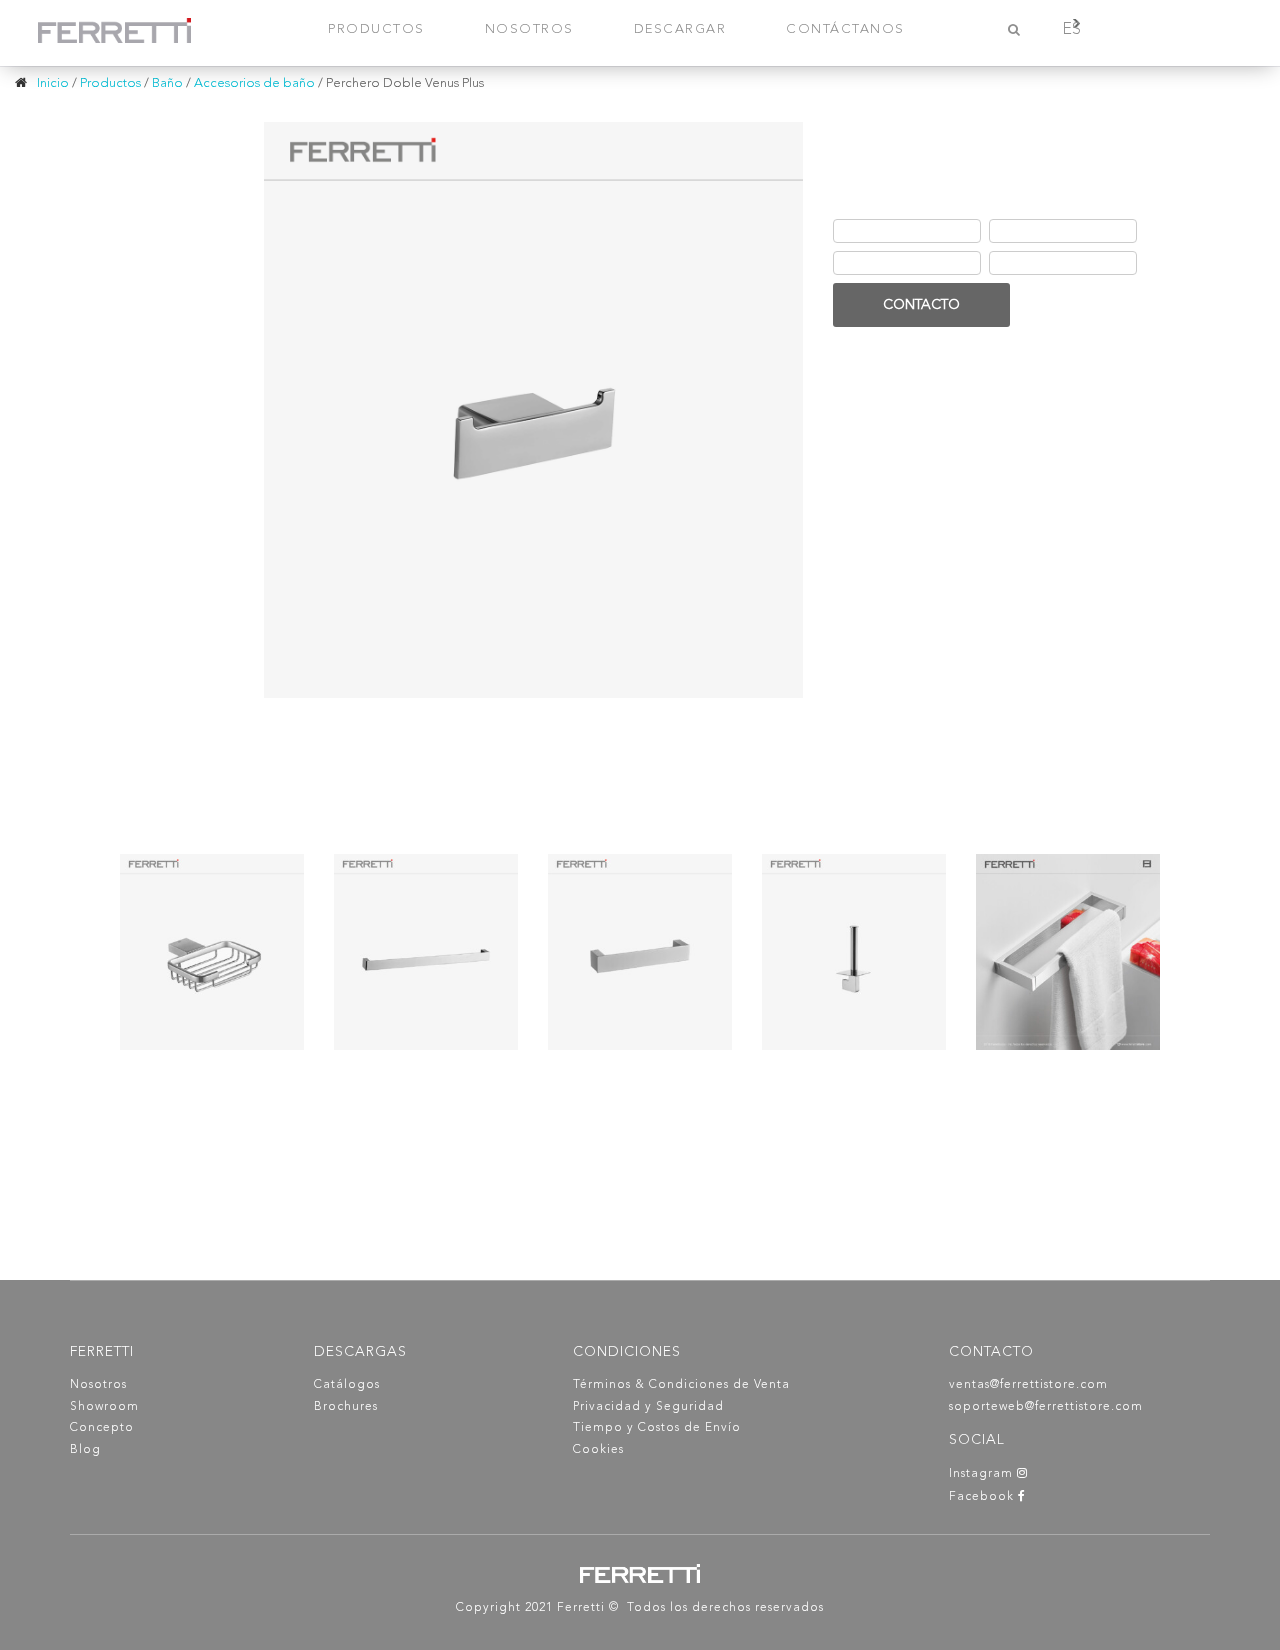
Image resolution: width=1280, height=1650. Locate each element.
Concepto (102, 1428)
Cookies (598, 1450)
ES (1071, 30)
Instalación (1029, 231)
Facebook (983, 1497)
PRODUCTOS (376, 29)
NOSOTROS (529, 29)
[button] (996, 275)
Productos (110, 83)
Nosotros (98, 1385)
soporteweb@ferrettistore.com (1046, 1407)
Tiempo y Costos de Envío (657, 1428)
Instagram (983, 1474)
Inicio (53, 83)
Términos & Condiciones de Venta (681, 1385)
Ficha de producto (896, 231)
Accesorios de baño (254, 83)
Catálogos (347, 1385)
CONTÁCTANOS (845, 29)
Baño (167, 83)
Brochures (346, 1407)
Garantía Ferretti (889, 263)
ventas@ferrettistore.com (1028, 1385)
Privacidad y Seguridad (648, 1407)
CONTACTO (921, 305)
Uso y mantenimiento (1059, 263)
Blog (85, 1450)
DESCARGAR (680, 29)
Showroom (104, 1407)
